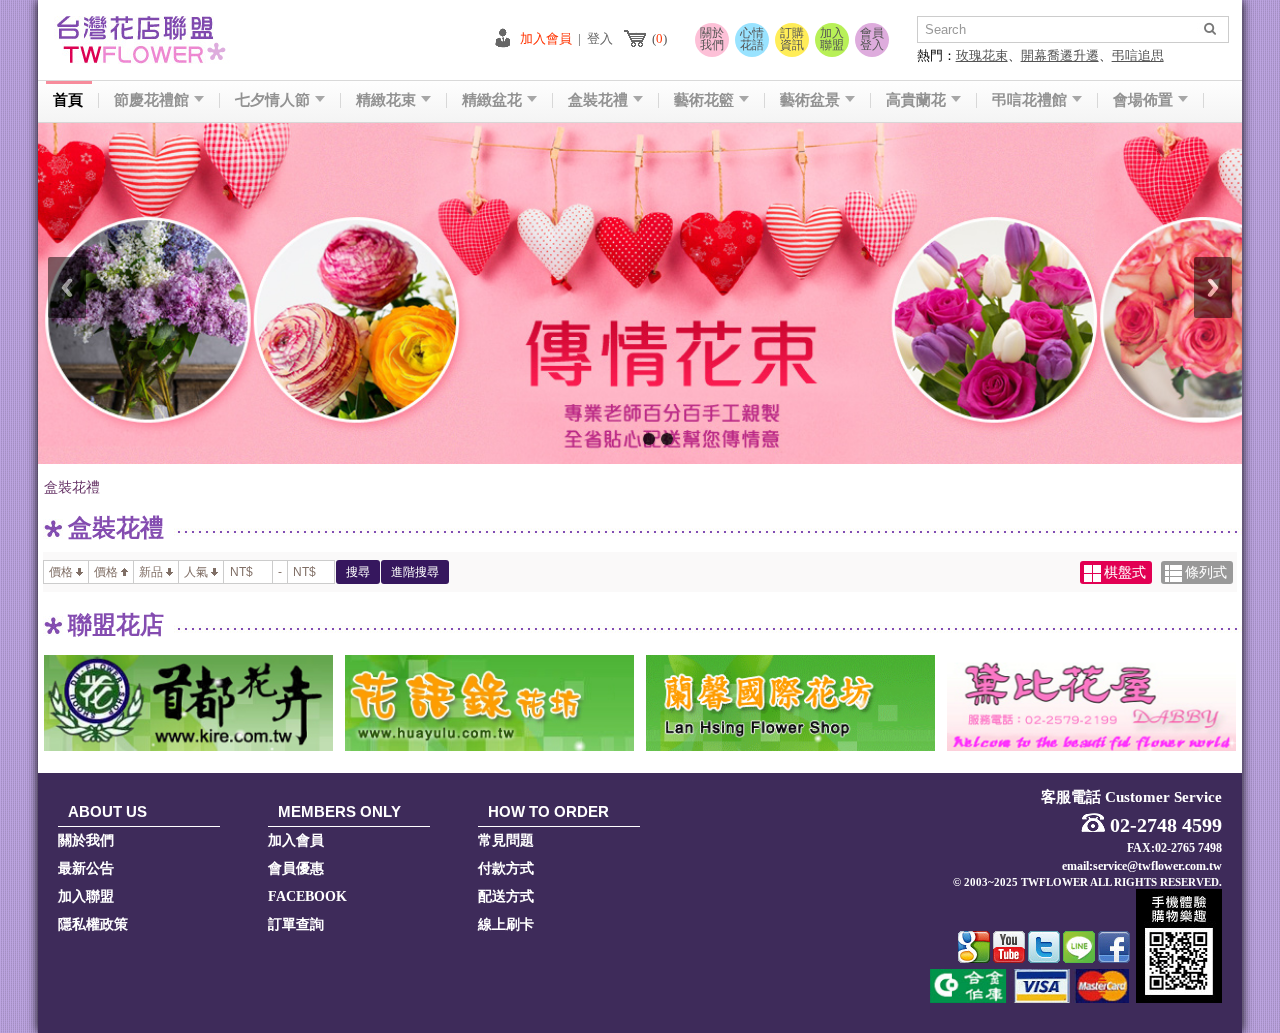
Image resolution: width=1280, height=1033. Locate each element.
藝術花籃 (704, 100)
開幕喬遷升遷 (1060, 55)
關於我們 (712, 39)
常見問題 (506, 840)
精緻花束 (386, 100)
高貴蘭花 (916, 100)
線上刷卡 (506, 924)
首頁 (68, 100)
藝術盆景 (810, 100)
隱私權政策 (93, 924)
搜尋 (358, 572)
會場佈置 (1143, 100)
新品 (151, 572)
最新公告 (86, 868)
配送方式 (506, 896)
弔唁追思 (1138, 55)
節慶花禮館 (151, 100)
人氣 (196, 572)
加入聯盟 (832, 39)
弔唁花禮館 (1029, 100)
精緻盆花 (492, 100)
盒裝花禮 (598, 100)
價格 (61, 572)
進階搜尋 (415, 572)
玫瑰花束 (982, 55)
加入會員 (546, 38)
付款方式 (506, 868)
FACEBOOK (307, 896)
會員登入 (872, 39)
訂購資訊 (792, 39)
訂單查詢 (296, 924)
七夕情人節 (272, 100)
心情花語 (752, 39)
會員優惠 (296, 868)
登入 (600, 38)
